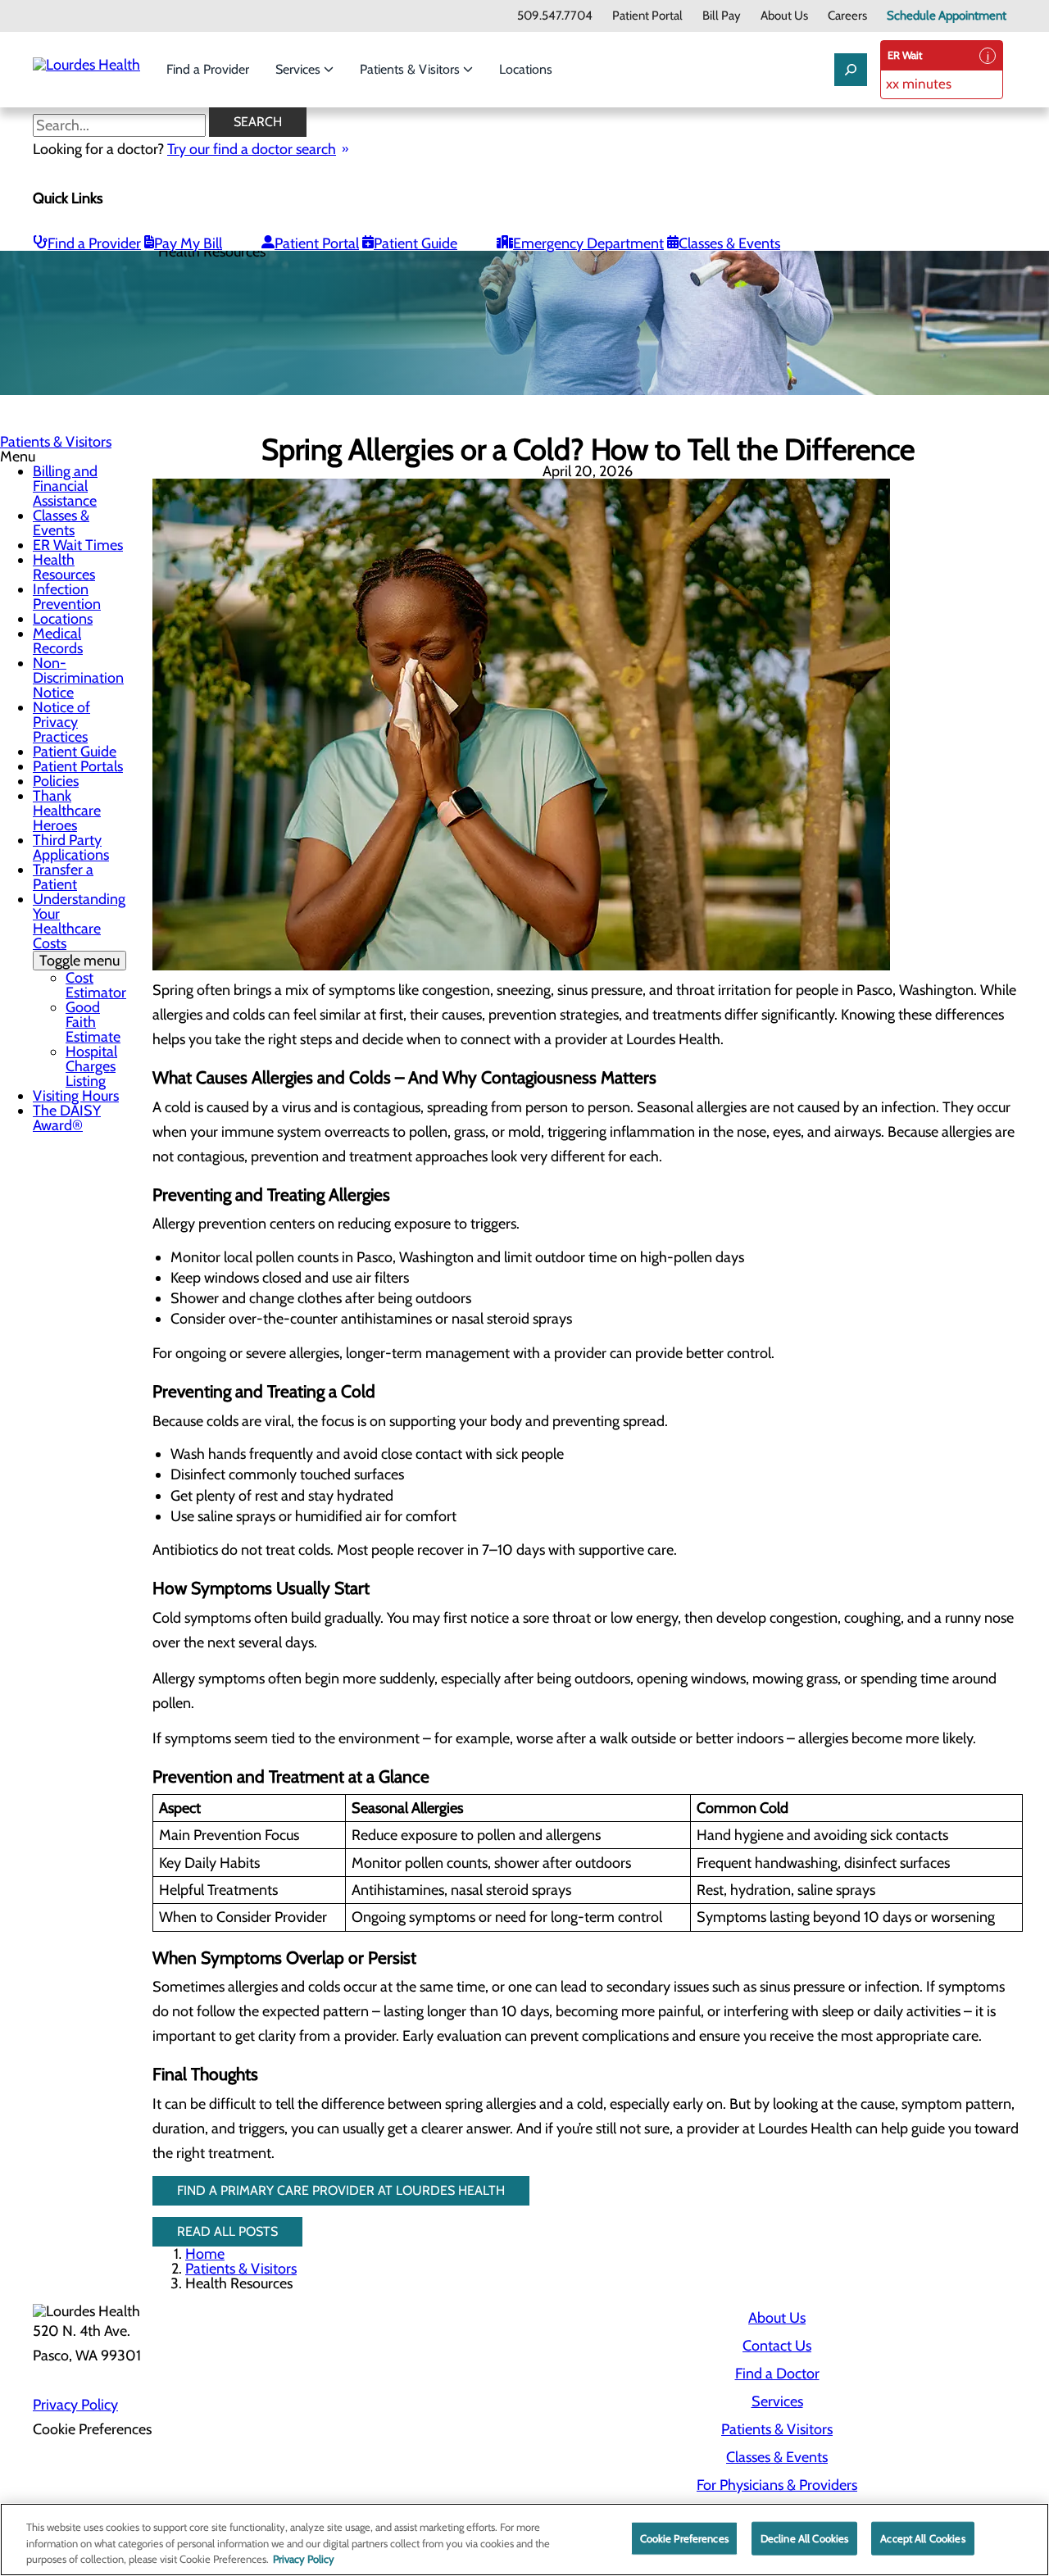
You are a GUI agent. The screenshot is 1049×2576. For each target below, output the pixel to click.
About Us (784, 16)
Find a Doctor (777, 2374)
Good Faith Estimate (93, 1022)
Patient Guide (416, 243)
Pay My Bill (188, 243)
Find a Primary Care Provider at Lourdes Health (341, 2190)
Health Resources (64, 567)
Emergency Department (588, 243)
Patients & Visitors (411, 69)
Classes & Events (729, 243)
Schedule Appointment (947, 16)
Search (258, 122)
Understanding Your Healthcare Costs (79, 930)
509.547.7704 (555, 16)
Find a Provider (208, 69)
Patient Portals (78, 766)
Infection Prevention (67, 597)
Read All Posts (227, 2231)
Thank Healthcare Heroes (67, 811)
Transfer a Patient (63, 877)
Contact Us (777, 2346)
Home (205, 2254)
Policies (56, 781)
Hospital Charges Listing (91, 1066)
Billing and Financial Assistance (65, 486)
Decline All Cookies (804, 2537)
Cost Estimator (96, 985)
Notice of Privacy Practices (61, 722)
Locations (526, 69)
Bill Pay (722, 16)
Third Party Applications (71, 847)
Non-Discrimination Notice (78, 678)
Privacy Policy (75, 2405)
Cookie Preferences (684, 2537)
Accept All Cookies (922, 2537)
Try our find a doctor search (252, 149)
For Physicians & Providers (777, 2485)
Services (300, 69)
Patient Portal (647, 16)
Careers (847, 16)
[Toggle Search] (851, 70)
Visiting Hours (76, 1096)
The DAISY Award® (67, 1118)
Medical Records (58, 641)
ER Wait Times (78, 545)
